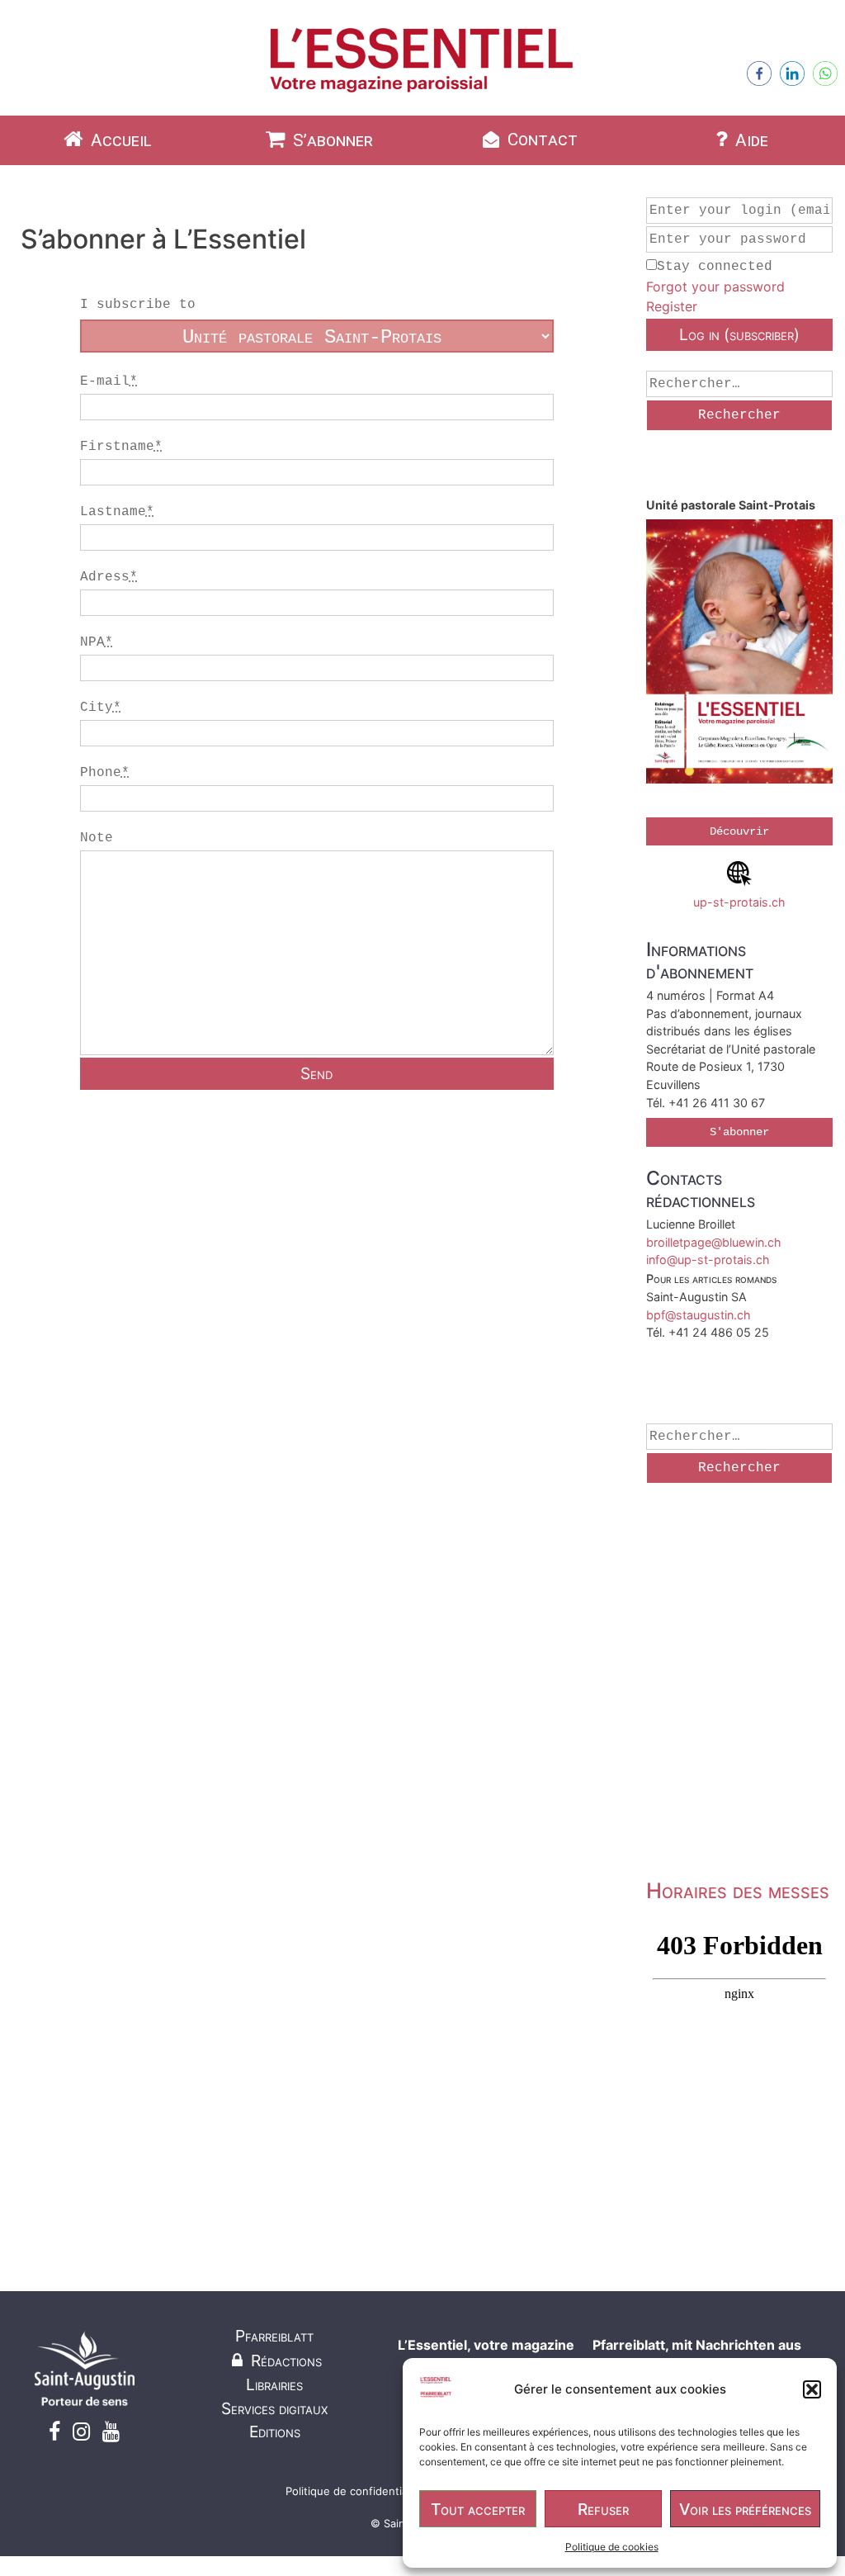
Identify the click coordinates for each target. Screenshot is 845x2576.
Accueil (119, 140)
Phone (105, 773)
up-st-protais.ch (739, 902)
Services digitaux (274, 2408)
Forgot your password (715, 286)
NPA (97, 642)
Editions (275, 2432)
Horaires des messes (738, 1890)
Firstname (121, 447)
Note (97, 838)
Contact (541, 140)
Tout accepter (478, 2509)
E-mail (109, 381)
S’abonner (331, 140)
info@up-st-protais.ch (708, 1260)
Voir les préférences (745, 2509)
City (101, 708)
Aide (750, 140)
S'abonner (739, 1132)
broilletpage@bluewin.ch (714, 1242)
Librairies (274, 2384)
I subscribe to (138, 305)
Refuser (603, 2509)
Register (672, 306)
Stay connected (715, 267)
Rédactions (284, 2361)
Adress (109, 577)
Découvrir (739, 831)
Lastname (117, 512)
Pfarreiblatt (274, 2336)
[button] (812, 2389)
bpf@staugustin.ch (699, 1315)
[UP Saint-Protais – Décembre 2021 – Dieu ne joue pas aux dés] (739, 653)
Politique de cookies (612, 2547)
